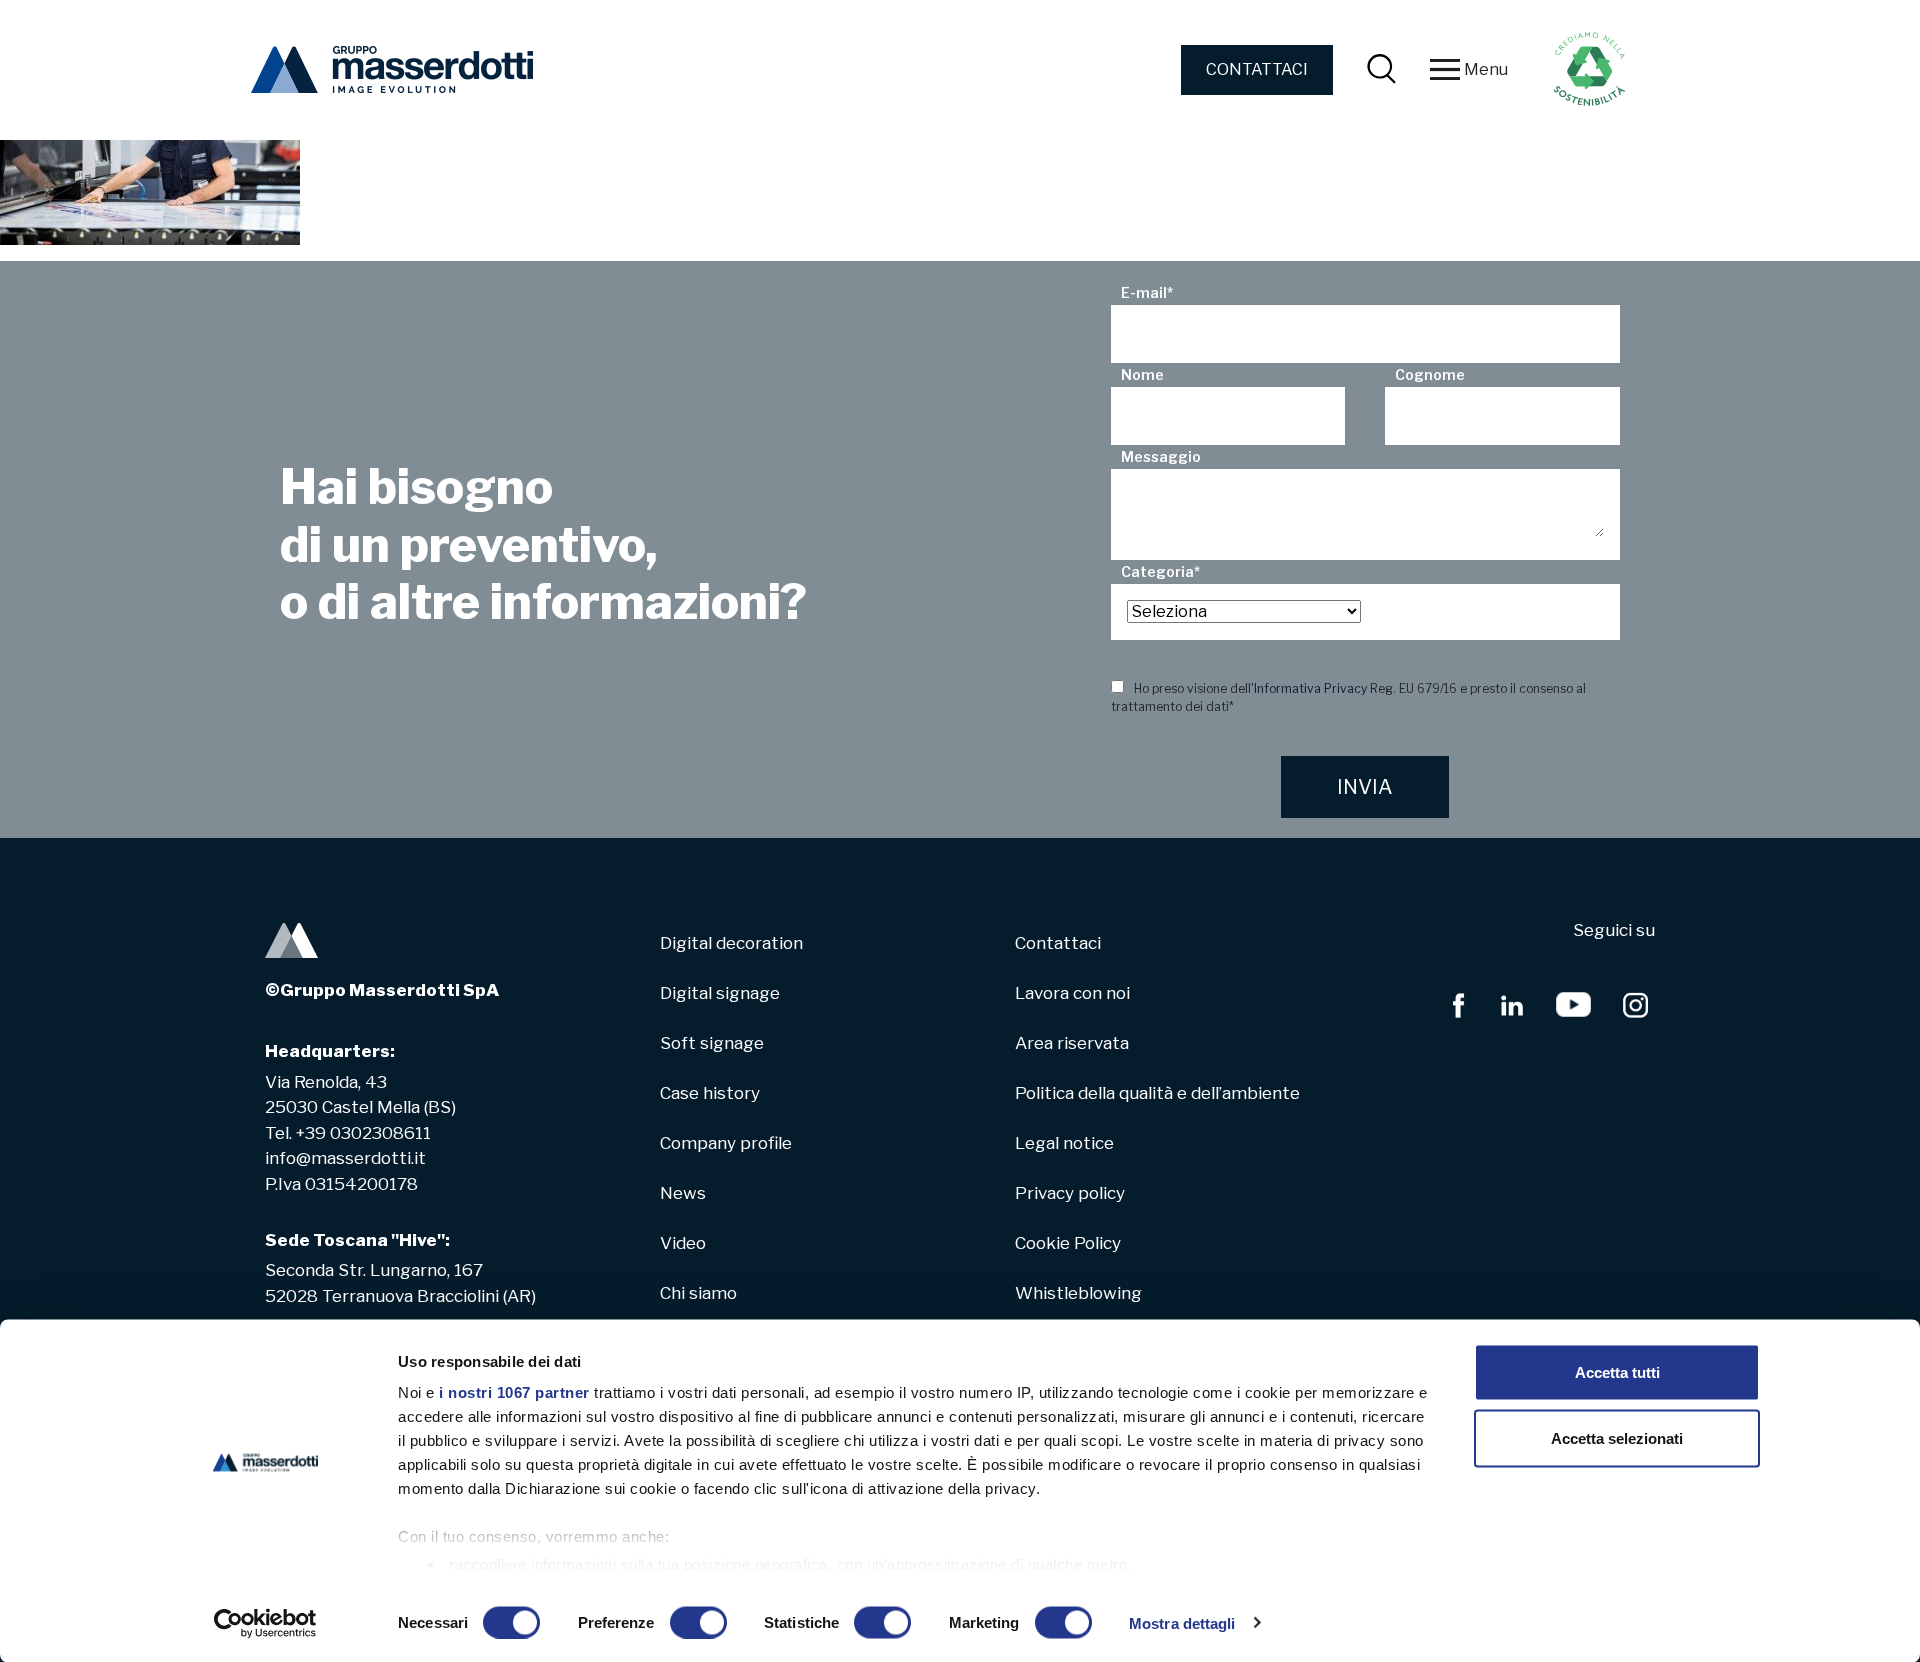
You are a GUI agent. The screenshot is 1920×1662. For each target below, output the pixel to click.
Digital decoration (731, 943)
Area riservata (1072, 1043)
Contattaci (1058, 943)
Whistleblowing (1078, 1293)
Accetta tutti (1617, 1372)
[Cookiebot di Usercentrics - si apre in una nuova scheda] (265, 1623)
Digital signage (720, 993)
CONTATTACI (1257, 69)
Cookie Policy (1068, 1243)
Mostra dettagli (1182, 1622)
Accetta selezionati (1617, 1437)
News (683, 1193)
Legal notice (1064, 1143)
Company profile (726, 1143)
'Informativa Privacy (1309, 688)
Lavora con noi (1072, 993)
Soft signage (712, 1043)
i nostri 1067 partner (514, 1392)
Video (683, 1243)
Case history (710, 1093)
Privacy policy (1070, 1193)
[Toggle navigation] (1445, 70)
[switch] (698, 1622)
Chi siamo (698, 1293)
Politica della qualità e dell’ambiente (1157, 1093)
